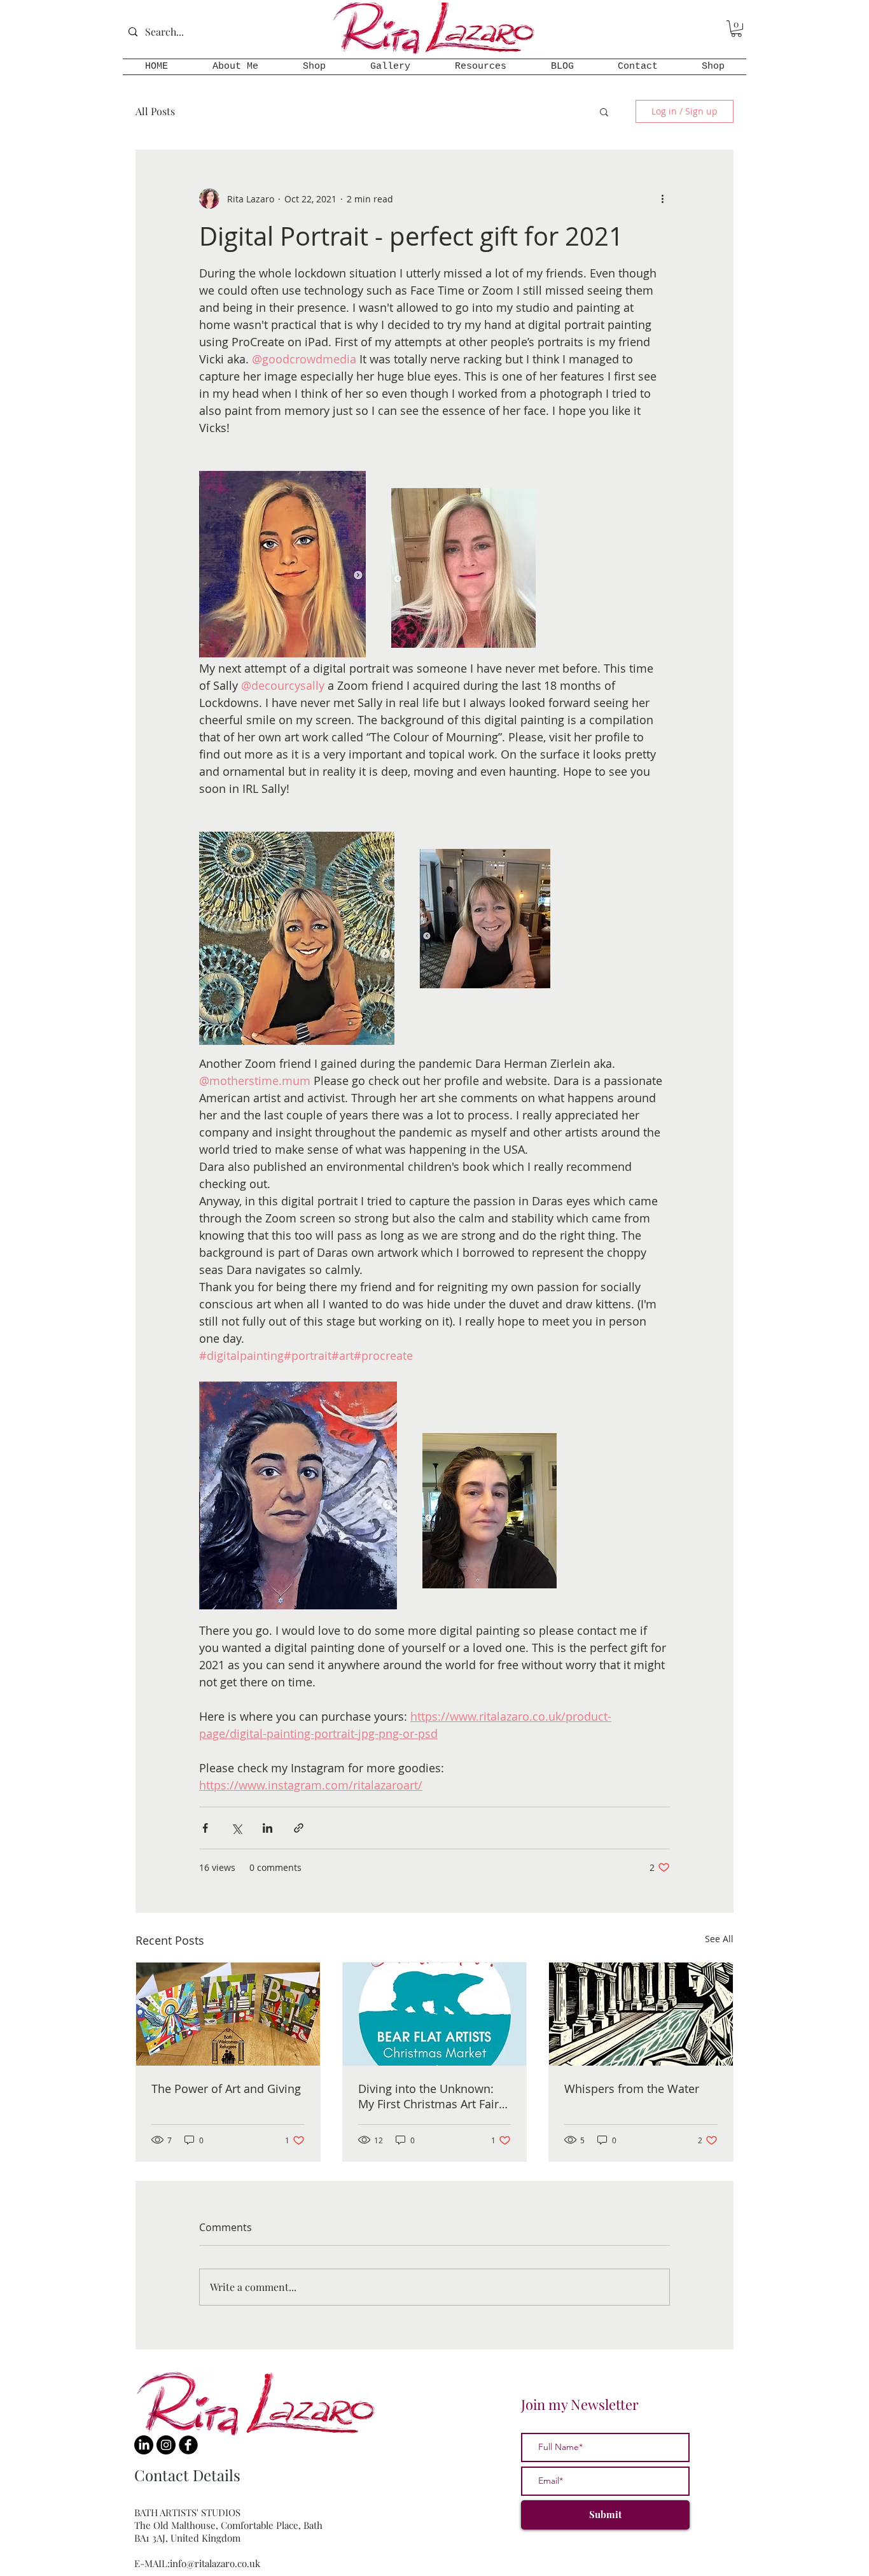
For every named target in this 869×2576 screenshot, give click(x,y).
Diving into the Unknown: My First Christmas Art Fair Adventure (428, 2096)
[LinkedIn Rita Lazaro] (144, 2445)
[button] (736, 29)
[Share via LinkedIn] (268, 1828)
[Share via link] (299, 1828)
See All (719, 1939)
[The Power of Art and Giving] (228, 2014)
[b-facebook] (188, 2445)
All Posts (155, 111)
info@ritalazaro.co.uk (215, 2563)
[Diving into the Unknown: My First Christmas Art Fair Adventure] (435, 2014)
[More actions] (662, 199)
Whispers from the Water (632, 2089)
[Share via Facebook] (205, 1828)
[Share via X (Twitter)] (236, 1828)
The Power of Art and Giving (226, 2089)
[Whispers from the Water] (641, 2014)
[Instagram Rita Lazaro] (166, 2445)
